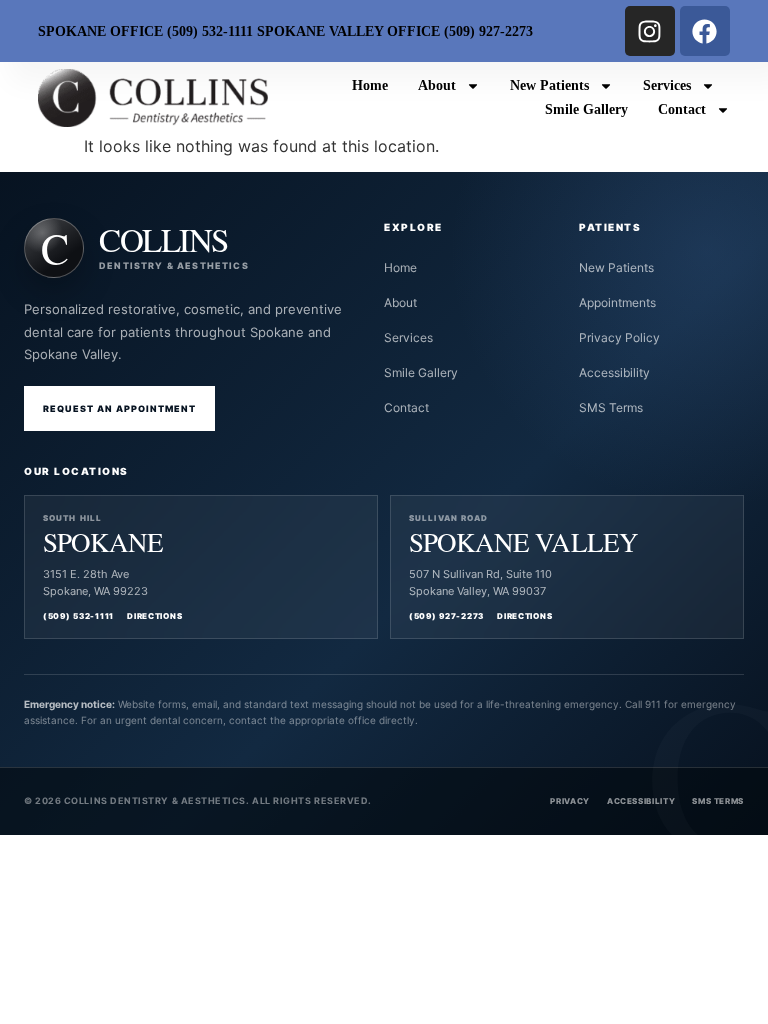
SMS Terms (611, 407)
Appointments (617, 302)
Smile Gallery (586, 109)
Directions (154, 616)
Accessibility (614, 372)
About (437, 85)
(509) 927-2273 (446, 616)
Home (370, 85)
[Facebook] (705, 31)
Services (667, 85)
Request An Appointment (119, 408)
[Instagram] (650, 31)
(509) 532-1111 (78, 616)
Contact (682, 109)
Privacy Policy (619, 337)
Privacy (569, 801)
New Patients (549, 85)
